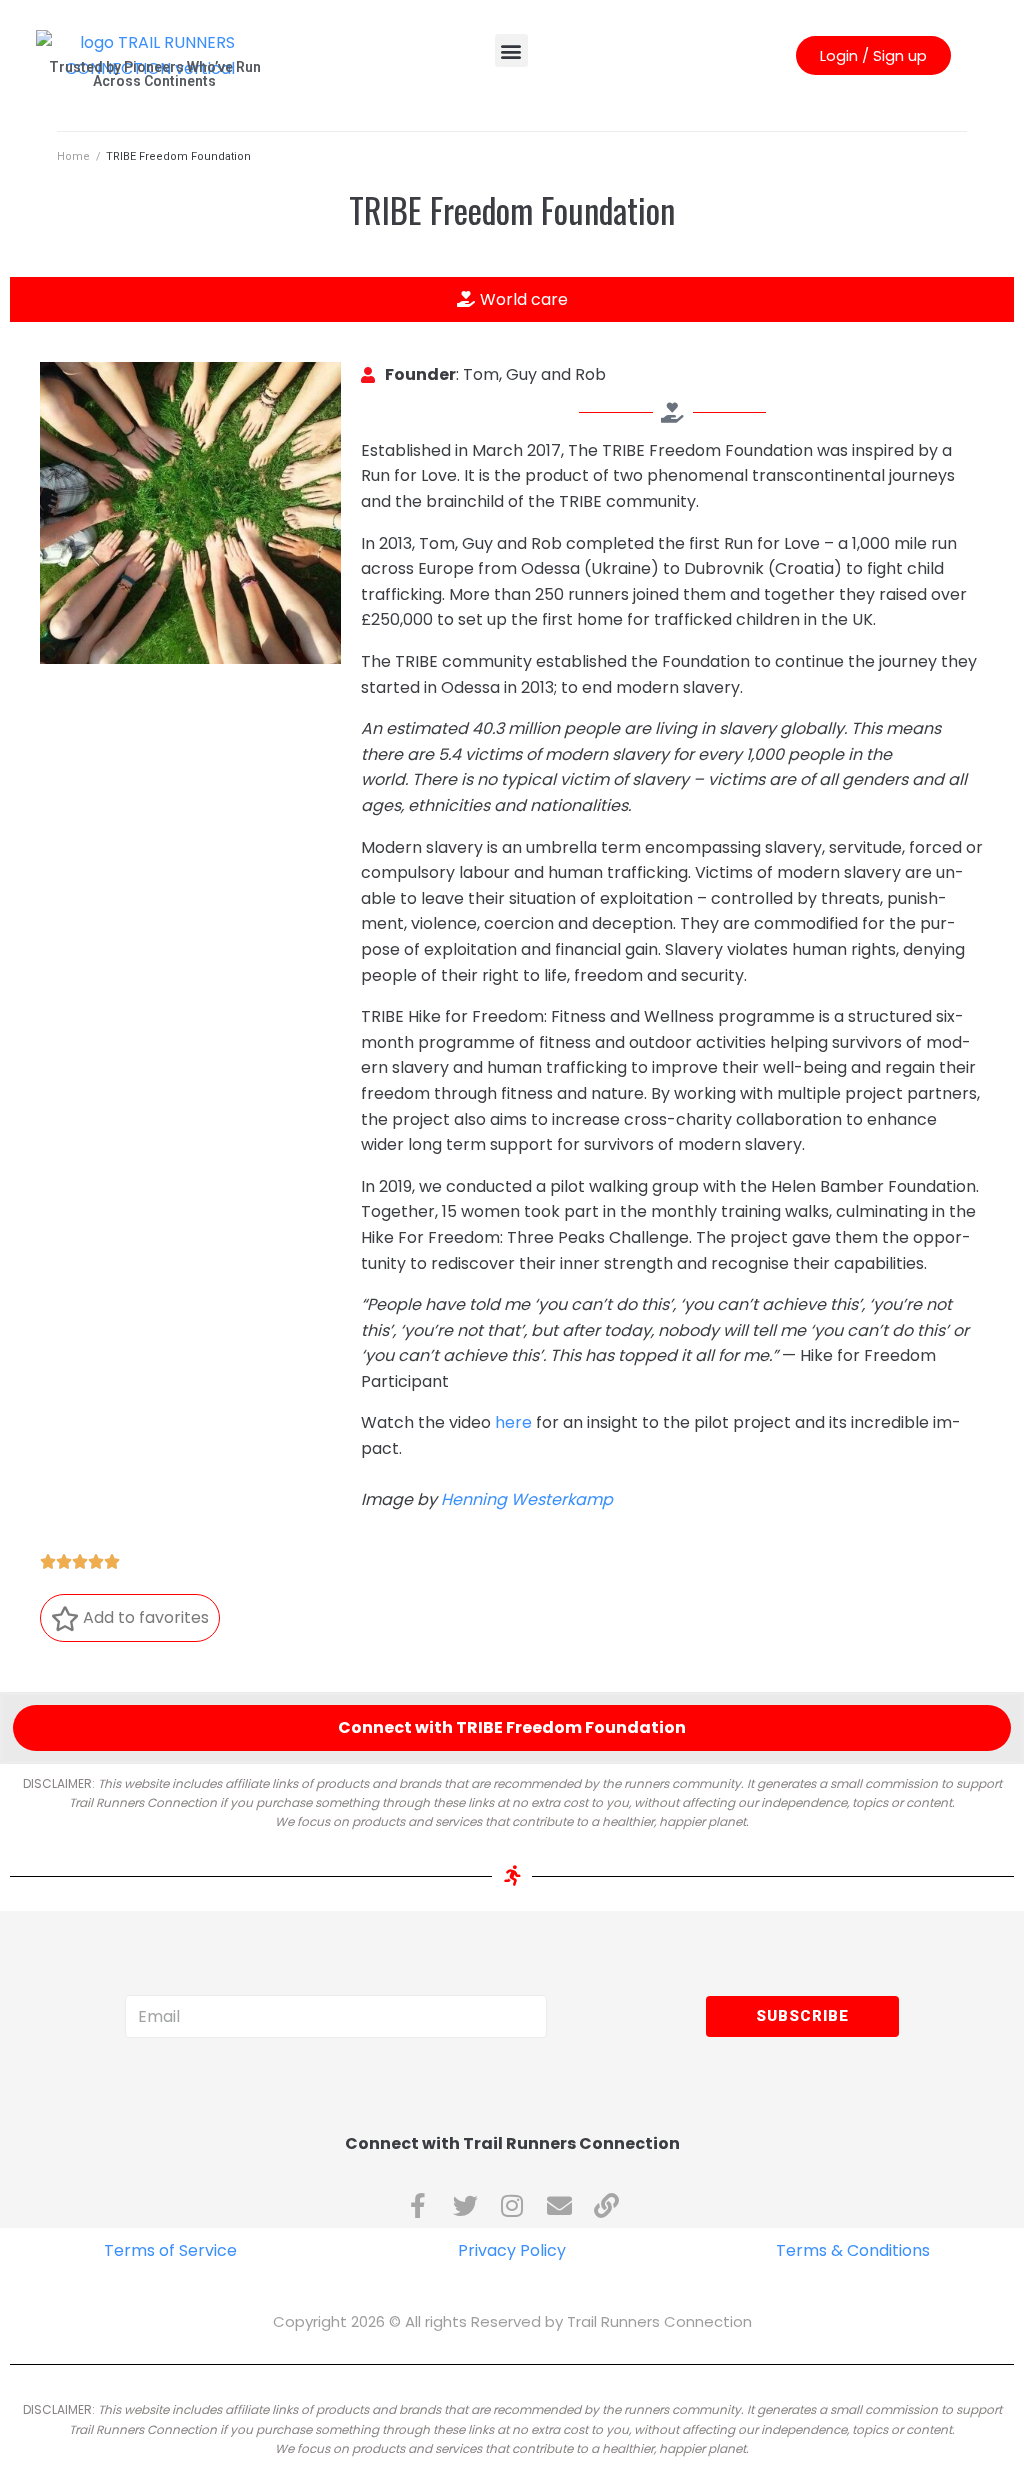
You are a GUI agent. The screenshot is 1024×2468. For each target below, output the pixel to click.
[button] (511, 50)
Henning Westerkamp (527, 1499)
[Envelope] (559, 2205)
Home (73, 156)
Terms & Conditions (853, 2250)
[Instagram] (512, 2205)
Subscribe (802, 2016)
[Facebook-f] (418, 2205)
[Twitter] (465, 2205)
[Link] (606, 2205)
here (513, 1422)
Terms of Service (170, 2250)
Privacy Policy (512, 2250)
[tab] (512, 300)
